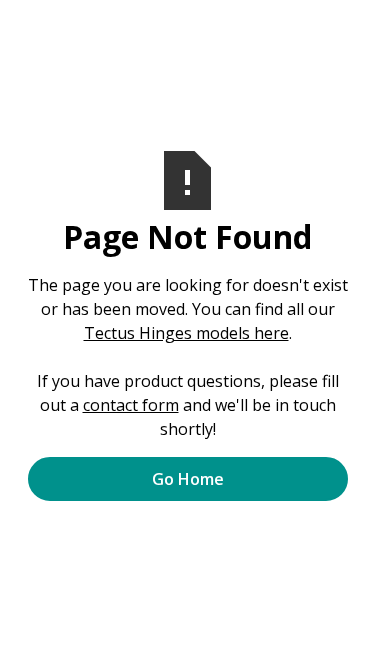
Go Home (188, 479)
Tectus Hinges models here (186, 333)
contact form (131, 405)
